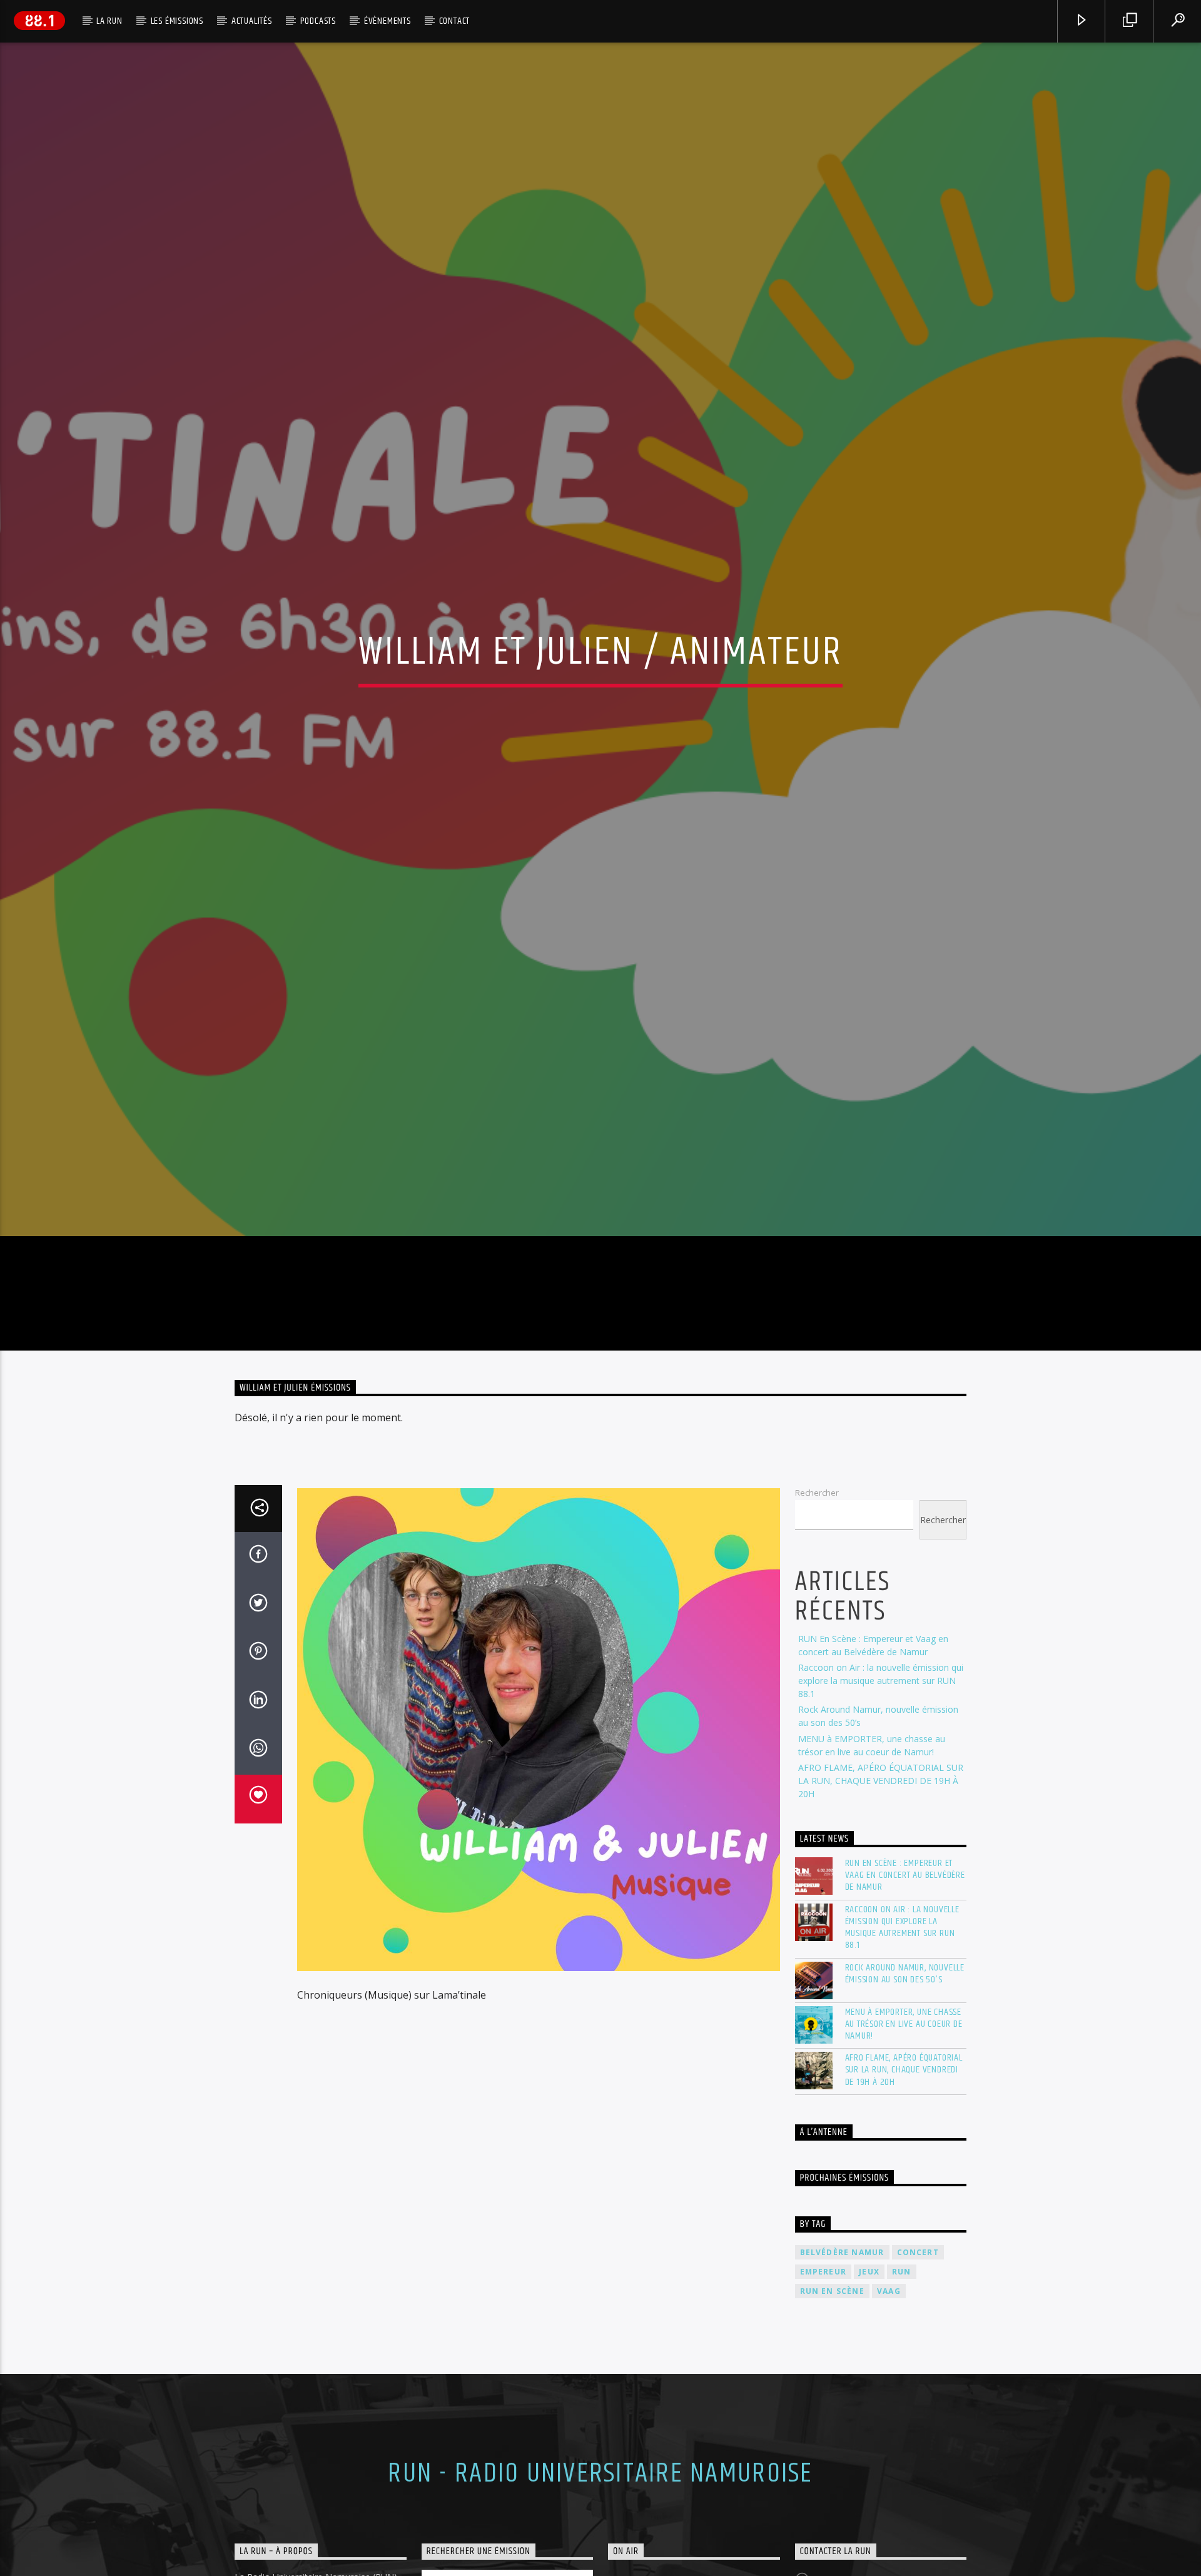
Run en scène (832, 2426)
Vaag (889, 2426)
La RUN (109, 21)
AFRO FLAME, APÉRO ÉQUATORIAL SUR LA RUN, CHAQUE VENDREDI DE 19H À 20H (881, 1915)
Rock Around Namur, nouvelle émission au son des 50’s (905, 2107)
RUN (902, 2406)
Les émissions (177, 21)
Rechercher (817, 1627)
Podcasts (318, 21)
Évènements (388, 21)
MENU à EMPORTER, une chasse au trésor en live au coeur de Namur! (904, 2158)
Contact (455, 21)
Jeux (869, 2406)
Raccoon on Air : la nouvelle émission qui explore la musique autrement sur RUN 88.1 (881, 1815)
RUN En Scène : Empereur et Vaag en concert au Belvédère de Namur (905, 2010)
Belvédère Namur (842, 2386)
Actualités (252, 21)
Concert (918, 2386)
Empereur (823, 2406)
